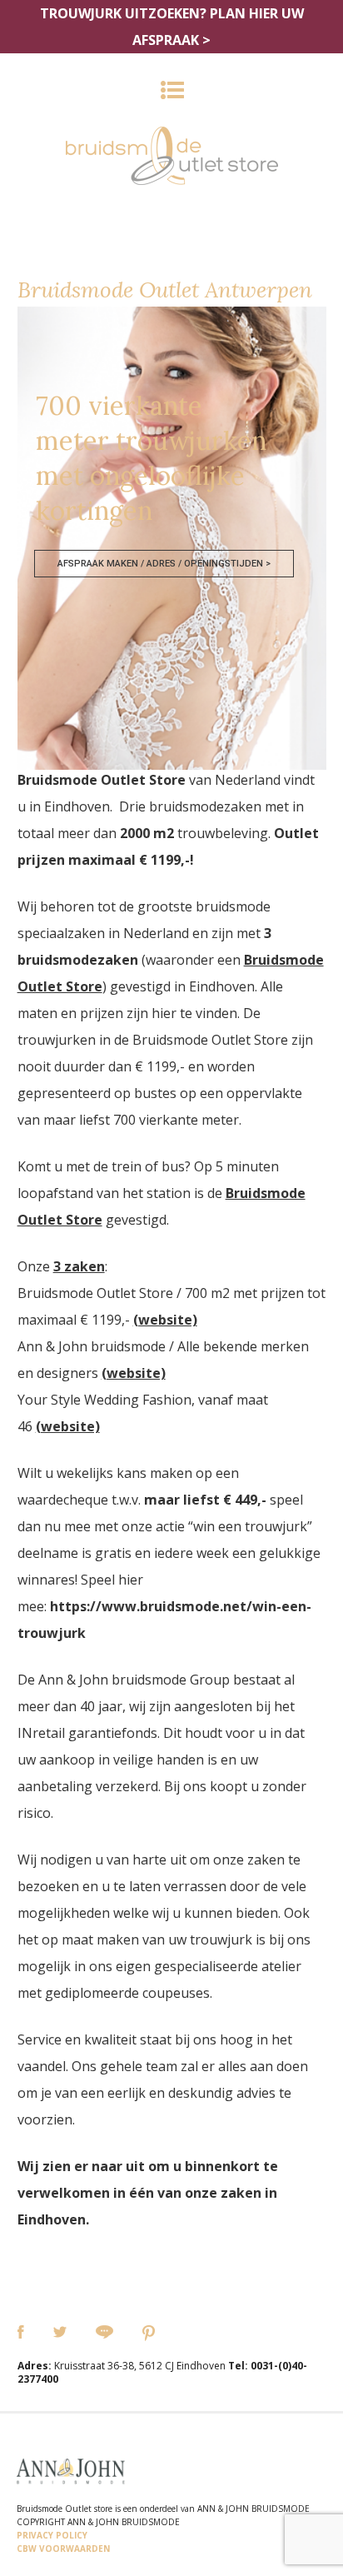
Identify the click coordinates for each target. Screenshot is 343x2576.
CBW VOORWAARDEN (63, 2549)
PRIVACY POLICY (52, 2535)
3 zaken (79, 1266)
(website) (165, 1320)
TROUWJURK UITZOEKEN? (172, 27)
